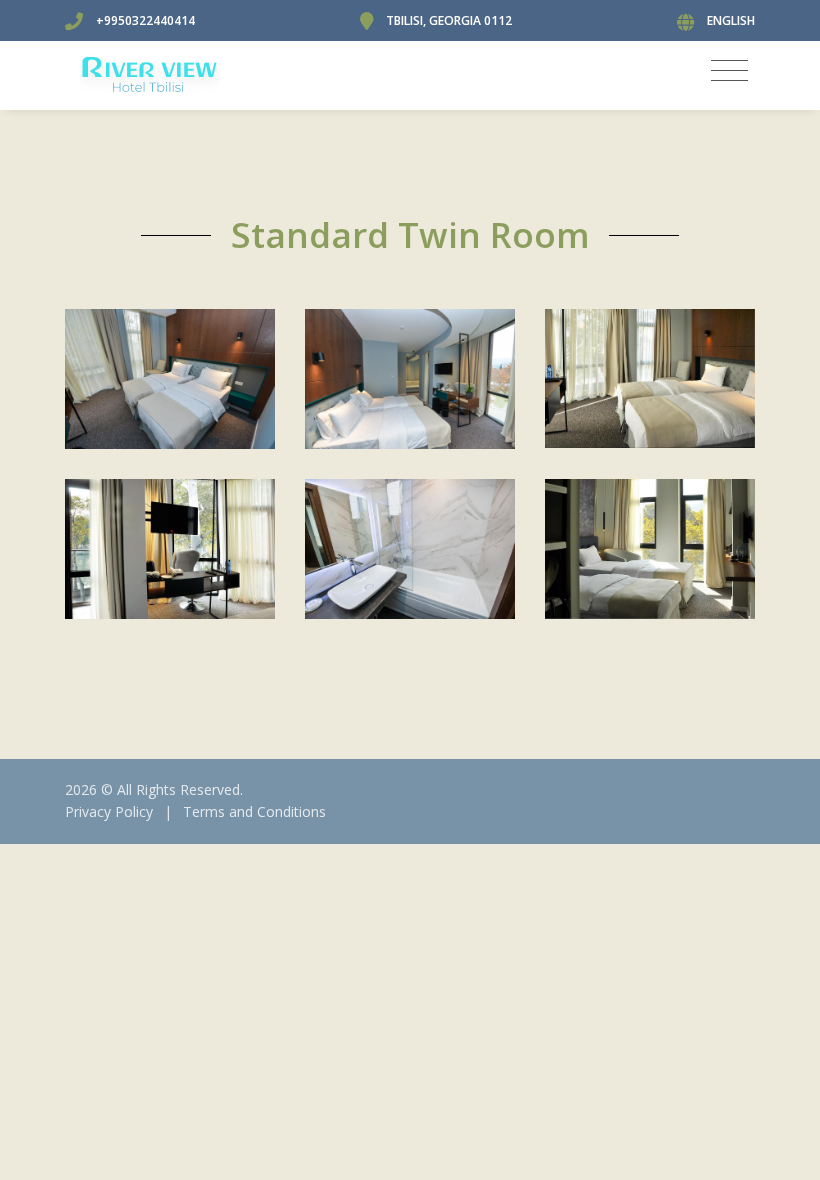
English (731, 20)
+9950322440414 (145, 20)
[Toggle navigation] (729, 70)
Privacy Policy (109, 811)
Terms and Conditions (254, 811)
